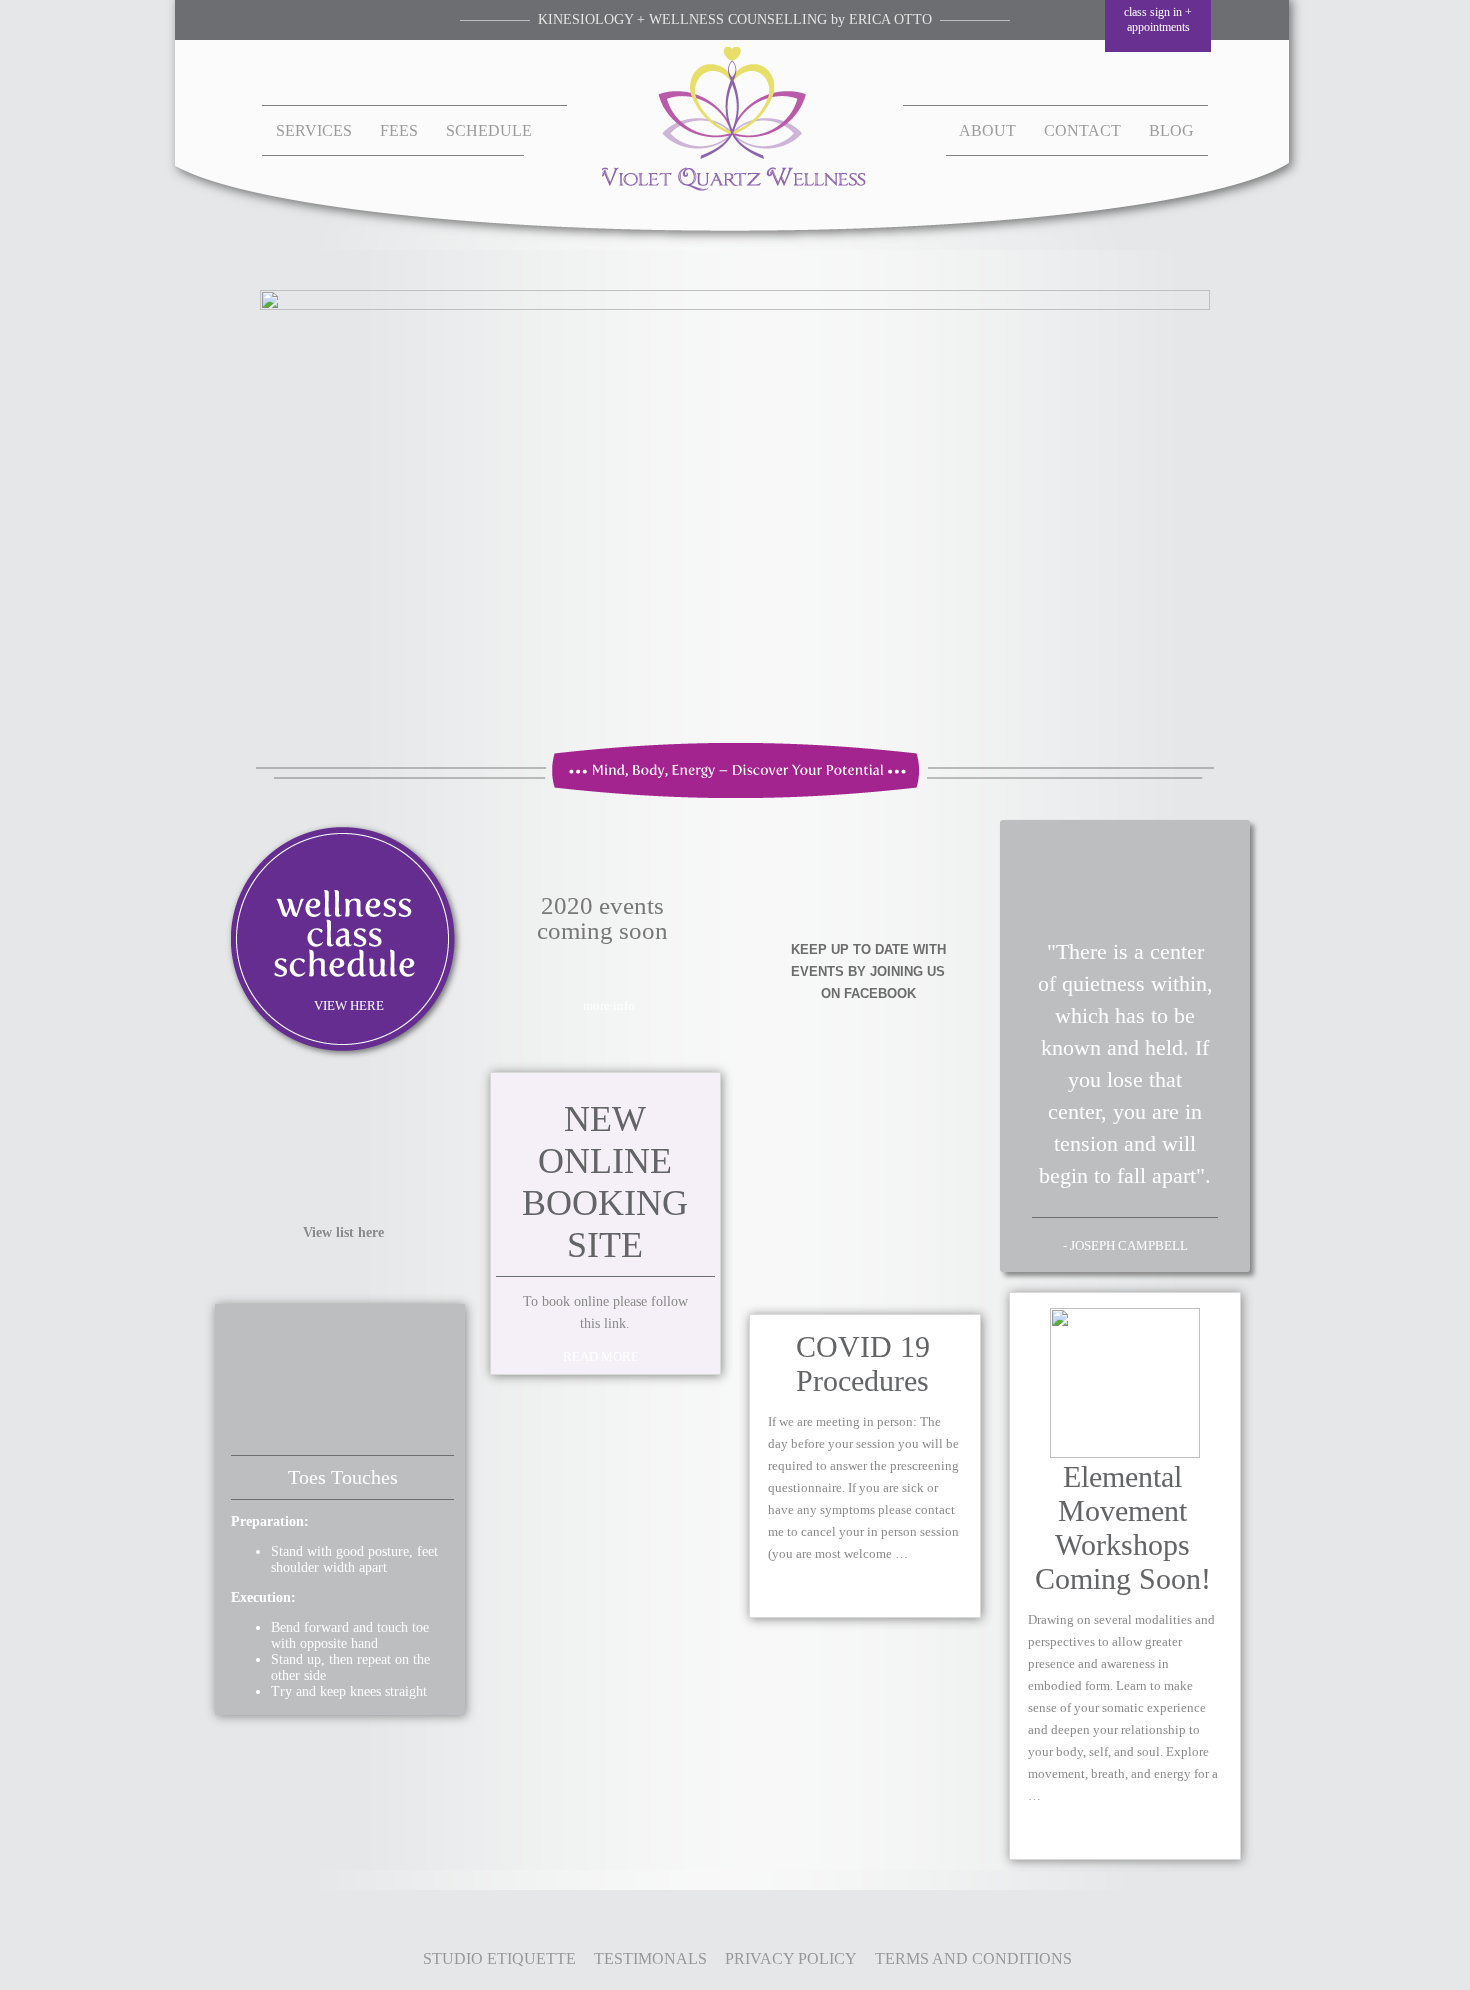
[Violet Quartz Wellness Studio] (735, 187)
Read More (601, 1356)
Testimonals (650, 1958)
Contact (1082, 130)
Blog (1171, 130)
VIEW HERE (349, 1005)
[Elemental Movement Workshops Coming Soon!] (1125, 1454)
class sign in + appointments (1158, 19)
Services (314, 130)
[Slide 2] (735, 505)
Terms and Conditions (973, 1958)
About (987, 130)
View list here (343, 1232)
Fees (399, 130)
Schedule (489, 130)
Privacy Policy (791, 1958)
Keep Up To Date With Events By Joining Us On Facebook (868, 971)
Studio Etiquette (499, 1958)
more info (609, 1005)
